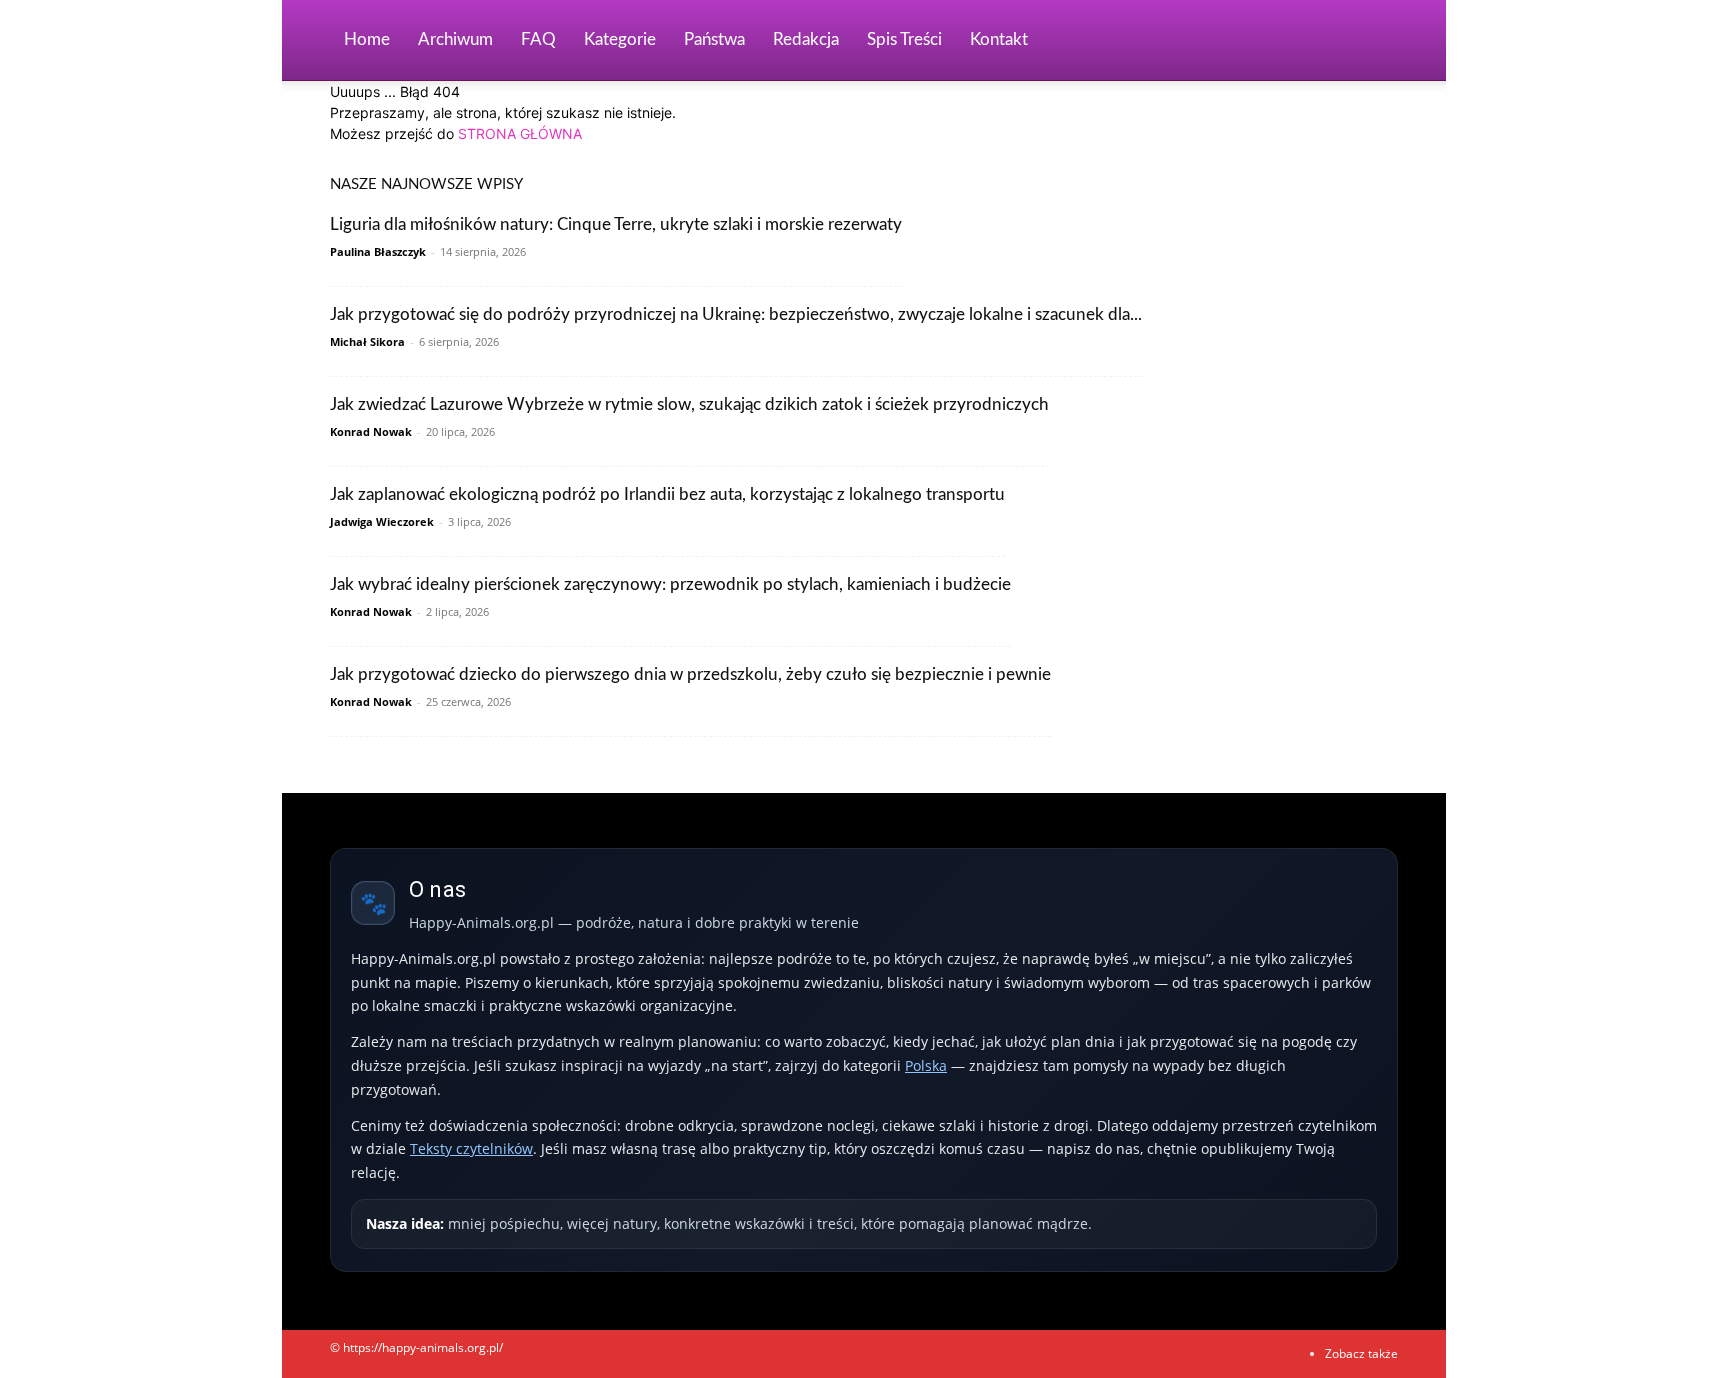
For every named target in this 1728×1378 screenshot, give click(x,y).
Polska (926, 1065)
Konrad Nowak (371, 431)
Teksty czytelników (471, 1148)
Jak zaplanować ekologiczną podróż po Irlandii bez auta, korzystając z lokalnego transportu (667, 494)
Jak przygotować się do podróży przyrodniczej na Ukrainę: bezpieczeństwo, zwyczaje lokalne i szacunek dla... (736, 314)
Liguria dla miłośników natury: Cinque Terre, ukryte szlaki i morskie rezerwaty (616, 224)
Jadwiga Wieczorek (382, 521)
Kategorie (620, 39)
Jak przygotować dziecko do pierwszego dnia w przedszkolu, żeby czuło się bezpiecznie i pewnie (690, 674)
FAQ (538, 39)
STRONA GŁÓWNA (520, 133)
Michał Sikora (367, 341)
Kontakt (999, 39)
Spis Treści (904, 39)
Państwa (714, 39)
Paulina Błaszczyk (378, 251)
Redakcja (806, 39)
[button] (1374, 41)
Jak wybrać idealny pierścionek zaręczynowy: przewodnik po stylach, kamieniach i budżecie (670, 584)
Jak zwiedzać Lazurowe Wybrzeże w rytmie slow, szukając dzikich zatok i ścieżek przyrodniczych (689, 404)
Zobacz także (1361, 1353)
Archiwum (455, 39)
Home (367, 39)
